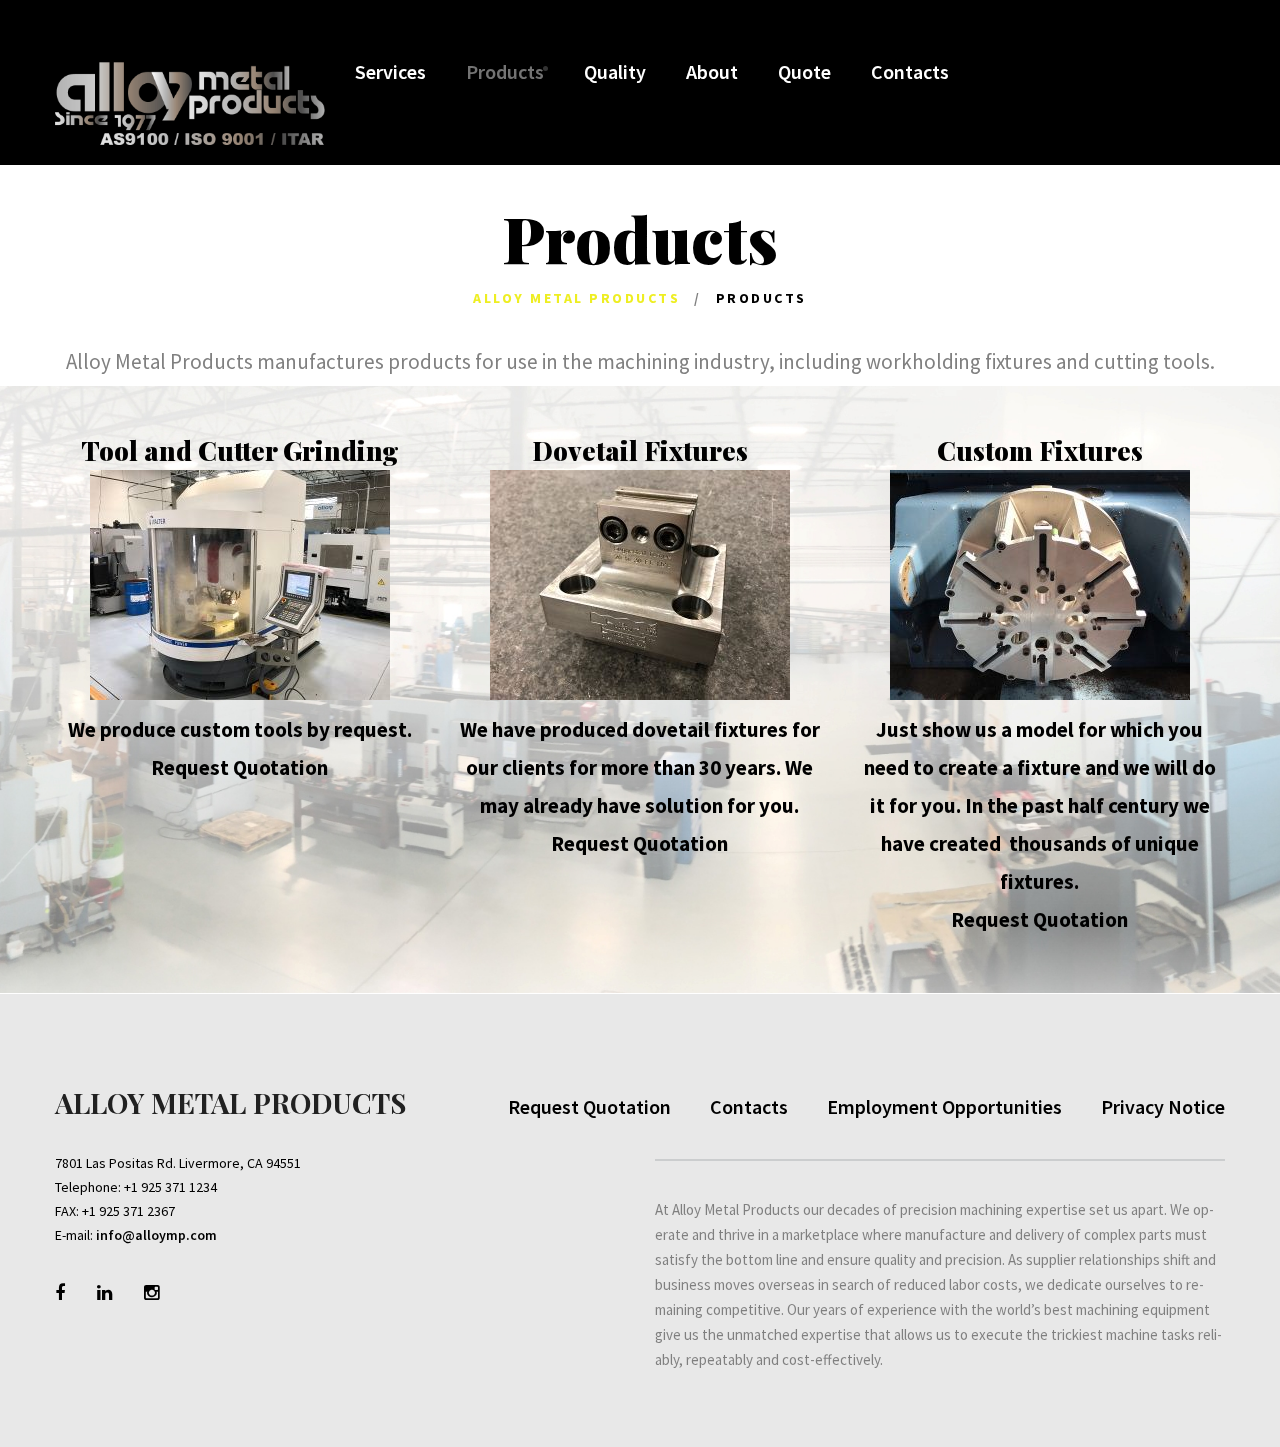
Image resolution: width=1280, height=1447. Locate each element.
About (712, 71)
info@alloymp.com (156, 1235)
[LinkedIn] (104, 1292)
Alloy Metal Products (576, 298)
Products (505, 71)
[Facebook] (60, 1292)
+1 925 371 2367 (128, 1211)
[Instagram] (151, 1292)
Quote (804, 71)
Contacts (910, 71)
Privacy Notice (1163, 1106)
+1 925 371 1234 (170, 1187)
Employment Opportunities (944, 1106)
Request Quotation (239, 767)
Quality (615, 71)
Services (390, 71)
